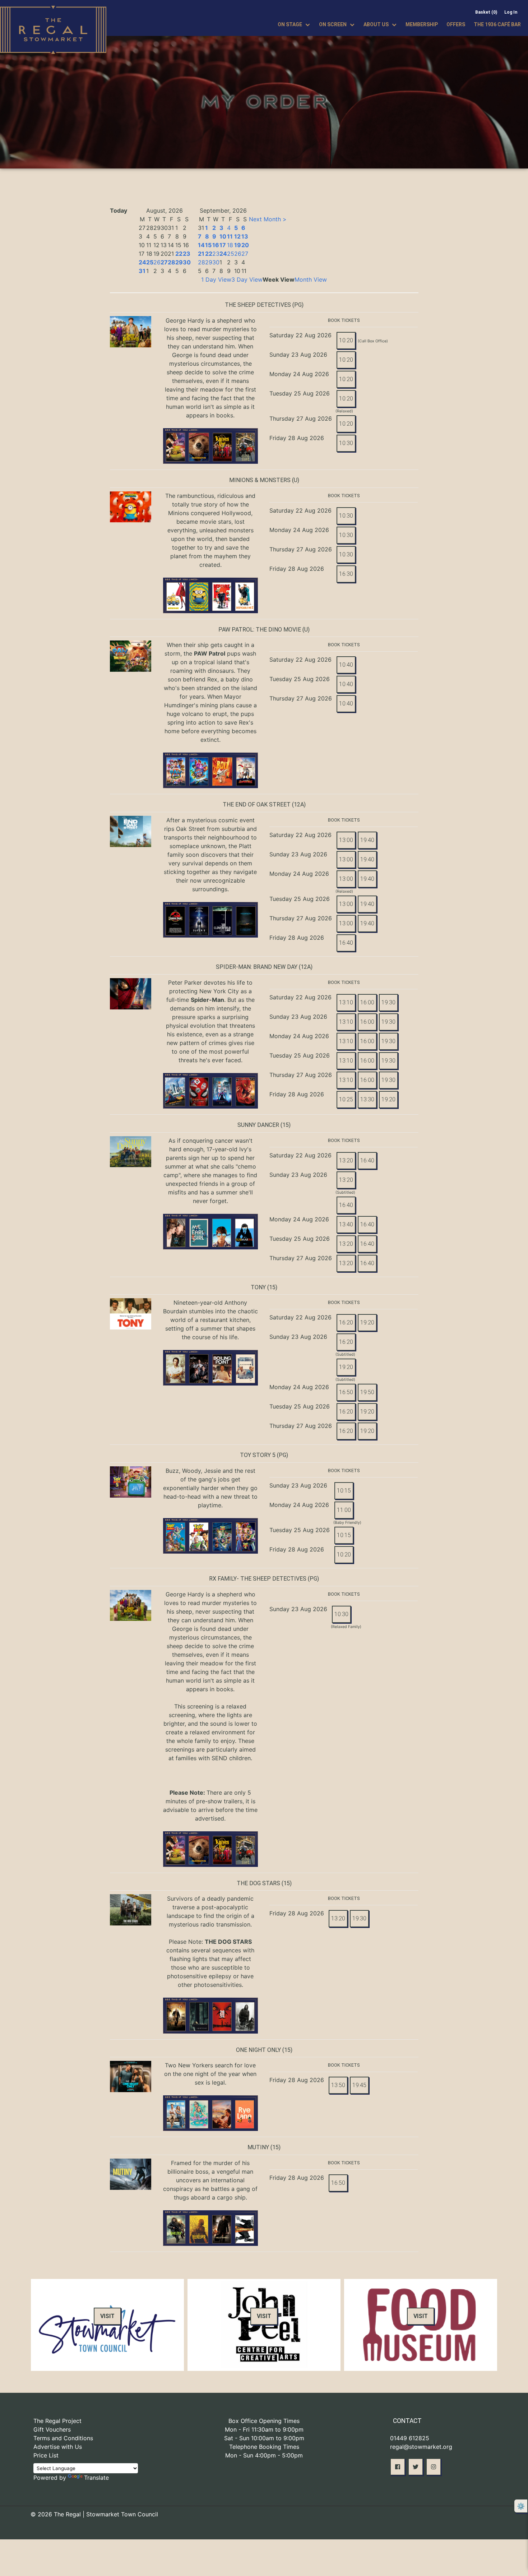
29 (179, 262)
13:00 (346, 840)
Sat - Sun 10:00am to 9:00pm (264, 2438)
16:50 (346, 1392)
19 (238, 245)
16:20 (346, 1322)
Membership (422, 24)
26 (157, 262)
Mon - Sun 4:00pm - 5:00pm (264, 2455)
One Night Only (258, 2050)
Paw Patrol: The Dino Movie (260, 630)
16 (216, 245)
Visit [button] (107, 2316)
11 (230, 236)
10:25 (346, 1099)
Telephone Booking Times (264, 2447)
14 (201, 245)
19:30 (388, 1002)
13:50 (338, 2085)
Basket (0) (486, 12)
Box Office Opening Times (264, 2421)
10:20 (346, 340)
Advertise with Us (58, 2447)
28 (172, 262)
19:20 (388, 1099)
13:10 (346, 1002)
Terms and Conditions (63, 2438)
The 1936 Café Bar (497, 24)
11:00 (344, 1510)
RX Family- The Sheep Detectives (258, 1579)
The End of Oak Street (257, 804)
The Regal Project (57, 2421)
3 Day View (247, 279)
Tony (258, 1287)
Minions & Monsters (260, 480)
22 (179, 254)
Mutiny (258, 2147)
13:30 (367, 1099)
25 (150, 262)
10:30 (346, 443)
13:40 (346, 1224)
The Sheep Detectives (258, 305)
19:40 (367, 840)
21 (201, 254)
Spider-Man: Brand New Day (257, 967)
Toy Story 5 (258, 1455)
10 (223, 236)
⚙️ (521, 2506)
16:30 (346, 574)
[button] (398, 2467)
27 (164, 262)
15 (208, 245)
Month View (311, 279)
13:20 (346, 1160)
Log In (511, 12)
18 (230, 245)
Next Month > (268, 219)
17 (223, 245)
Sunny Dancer (258, 1125)
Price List (46, 2455)
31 (142, 271)
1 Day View (216, 279)
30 (187, 262)
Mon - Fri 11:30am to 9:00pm (264, 2429)
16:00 (367, 1002)
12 (237, 236)
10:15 (344, 1491)
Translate (96, 2478)
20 (245, 245)
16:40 (346, 943)
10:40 (346, 665)
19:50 (367, 1392)
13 (245, 236)
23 (187, 254)
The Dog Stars (258, 1883)
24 (142, 262)
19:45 (359, 2085)
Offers (456, 24)
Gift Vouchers (52, 2429)
